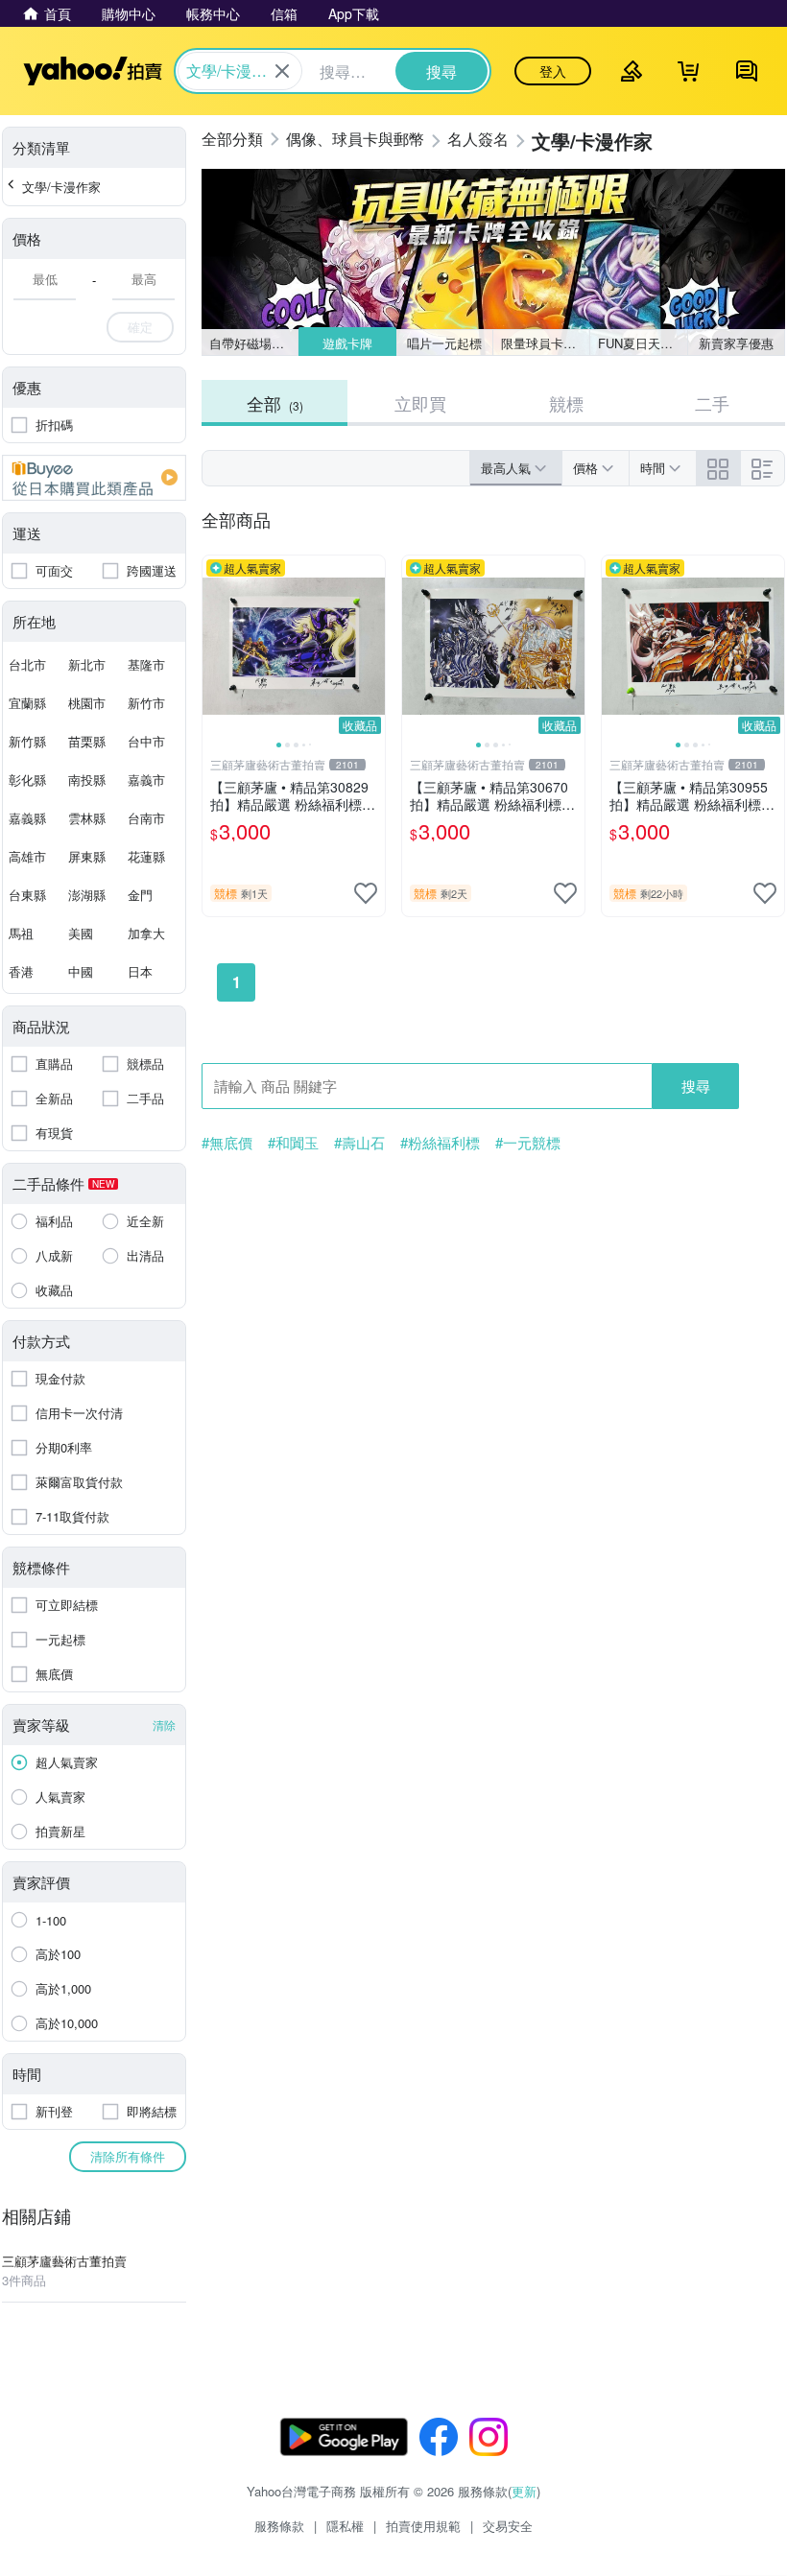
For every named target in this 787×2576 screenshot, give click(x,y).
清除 (164, 1725)
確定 (140, 327)
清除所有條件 (128, 2156)
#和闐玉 (293, 1143)
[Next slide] (372, 647)
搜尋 (696, 1086)
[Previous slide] (215, 647)
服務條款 (279, 2526)
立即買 (420, 403)
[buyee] (94, 478)
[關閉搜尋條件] (282, 71)
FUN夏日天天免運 (643, 343)
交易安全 (508, 2526)
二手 (712, 403)
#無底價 (227, 1143)
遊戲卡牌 (346, 343)
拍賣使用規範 (423, 2526)
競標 (566, 403)
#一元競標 (528, 1143)
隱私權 (345, 2526)
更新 (524, 2491)
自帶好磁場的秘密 (254, 343)
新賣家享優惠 (736, 343)
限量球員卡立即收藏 (546, 343)
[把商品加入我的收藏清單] (366, 893)
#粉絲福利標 (440, 1143)
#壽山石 (359, 1143)
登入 (553, 71)
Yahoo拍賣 (93, 71)
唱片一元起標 (444, 343)
